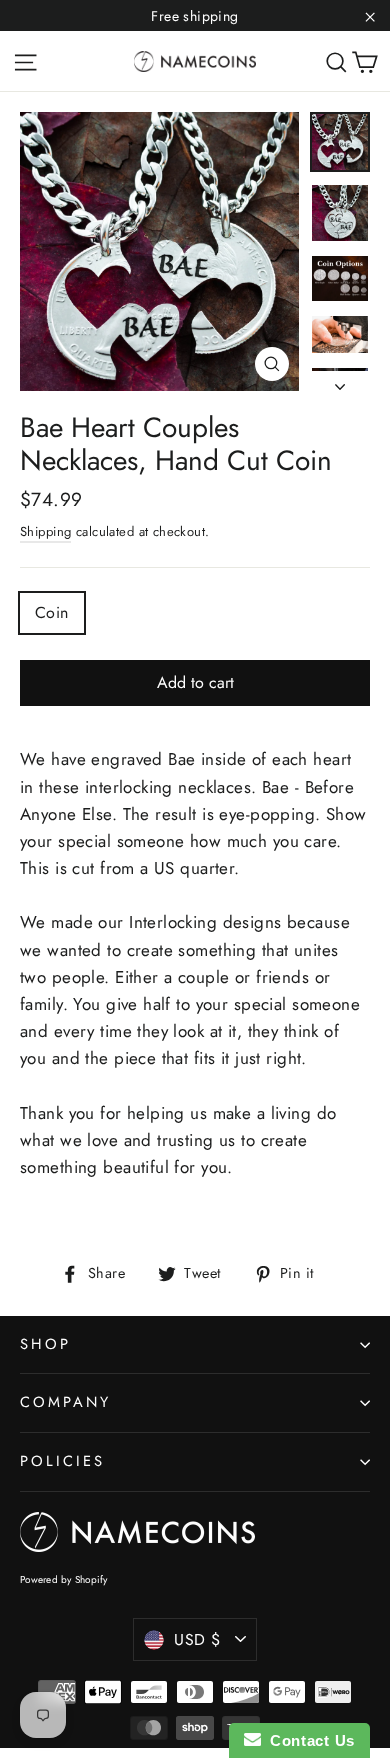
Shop (45, 1344)
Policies (62, 1461)
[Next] (340, 381)
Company (65, 1402)
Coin (52, 612)
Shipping (45, 531)
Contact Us (308, 1740)
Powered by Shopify (64, 1579)
